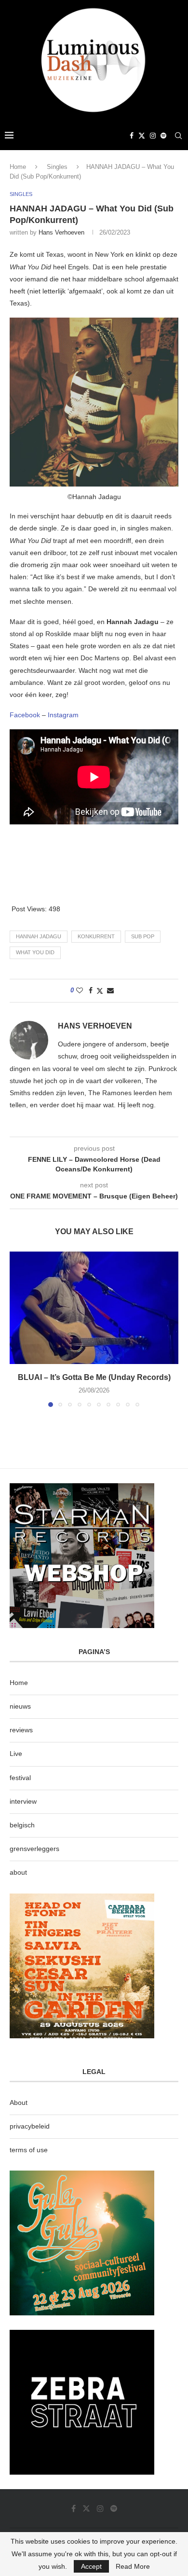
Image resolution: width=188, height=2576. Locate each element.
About (19, 2103)
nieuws (20, 1706)
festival (20, 1778)
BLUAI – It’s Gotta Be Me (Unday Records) (94, 1377)
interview (23, 1801)
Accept (91, 2566)
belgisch (22, 1825)
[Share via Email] (110, 990)
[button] (18, 1329)
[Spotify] (163, 136)
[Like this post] (80, 990)
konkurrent (96, 936)
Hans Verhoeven (61, 232)
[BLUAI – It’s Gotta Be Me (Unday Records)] (94, 1308)
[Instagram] (153, 136)
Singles (57, 167)
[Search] (178, 136)
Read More (133, 2566)
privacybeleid (30, 2126)
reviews (21, 1730)
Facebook (25, 715)
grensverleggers (34, 1849)
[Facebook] (132, 136)
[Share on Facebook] (91, 990)
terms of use (29, 2150)
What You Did (35, 952)
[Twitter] (142, 136)
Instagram (63, 715)
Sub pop (143, 936)
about (18, 1872)
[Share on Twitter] (100, 991)
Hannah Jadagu (39, 936)
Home (18, 167)
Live (16, 1754)
